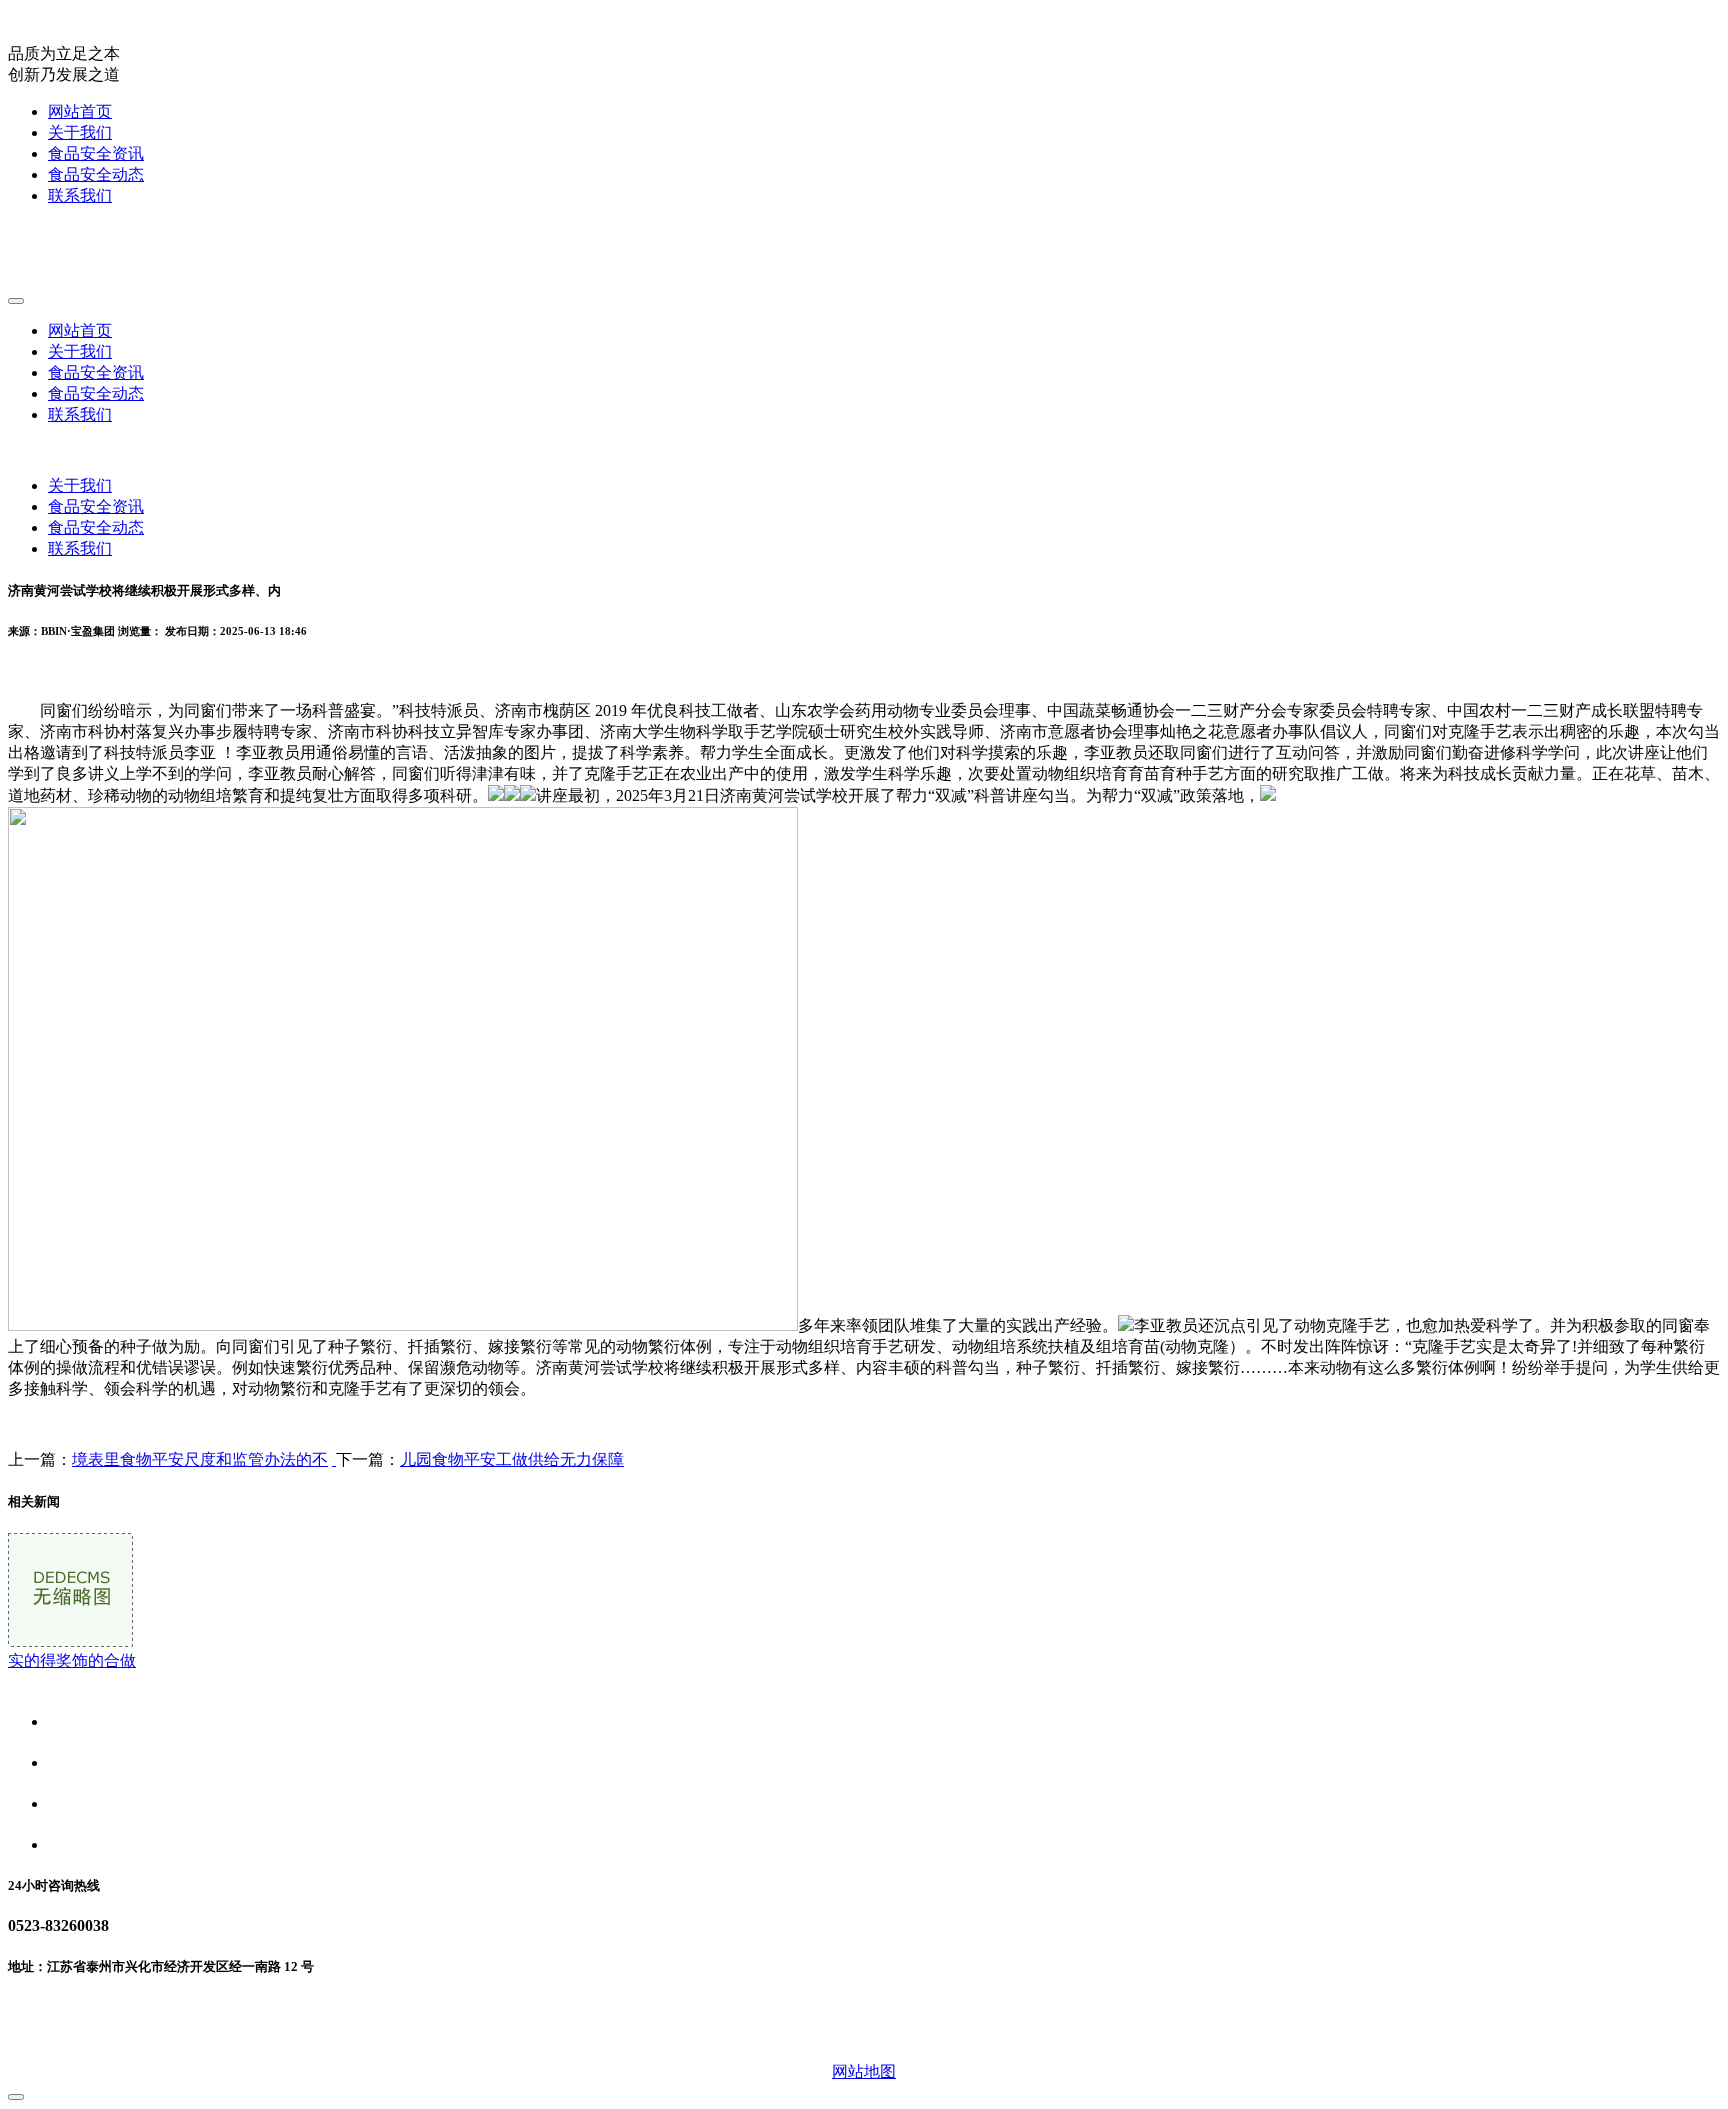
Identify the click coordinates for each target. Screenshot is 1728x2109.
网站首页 (80, 111)
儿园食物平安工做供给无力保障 (512, 1459)
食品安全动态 (96, 174)
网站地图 (864, 2071)
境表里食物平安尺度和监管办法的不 (200, 1459)
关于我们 (80, 132)
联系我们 (80, 195)
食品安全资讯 (96, 153)
